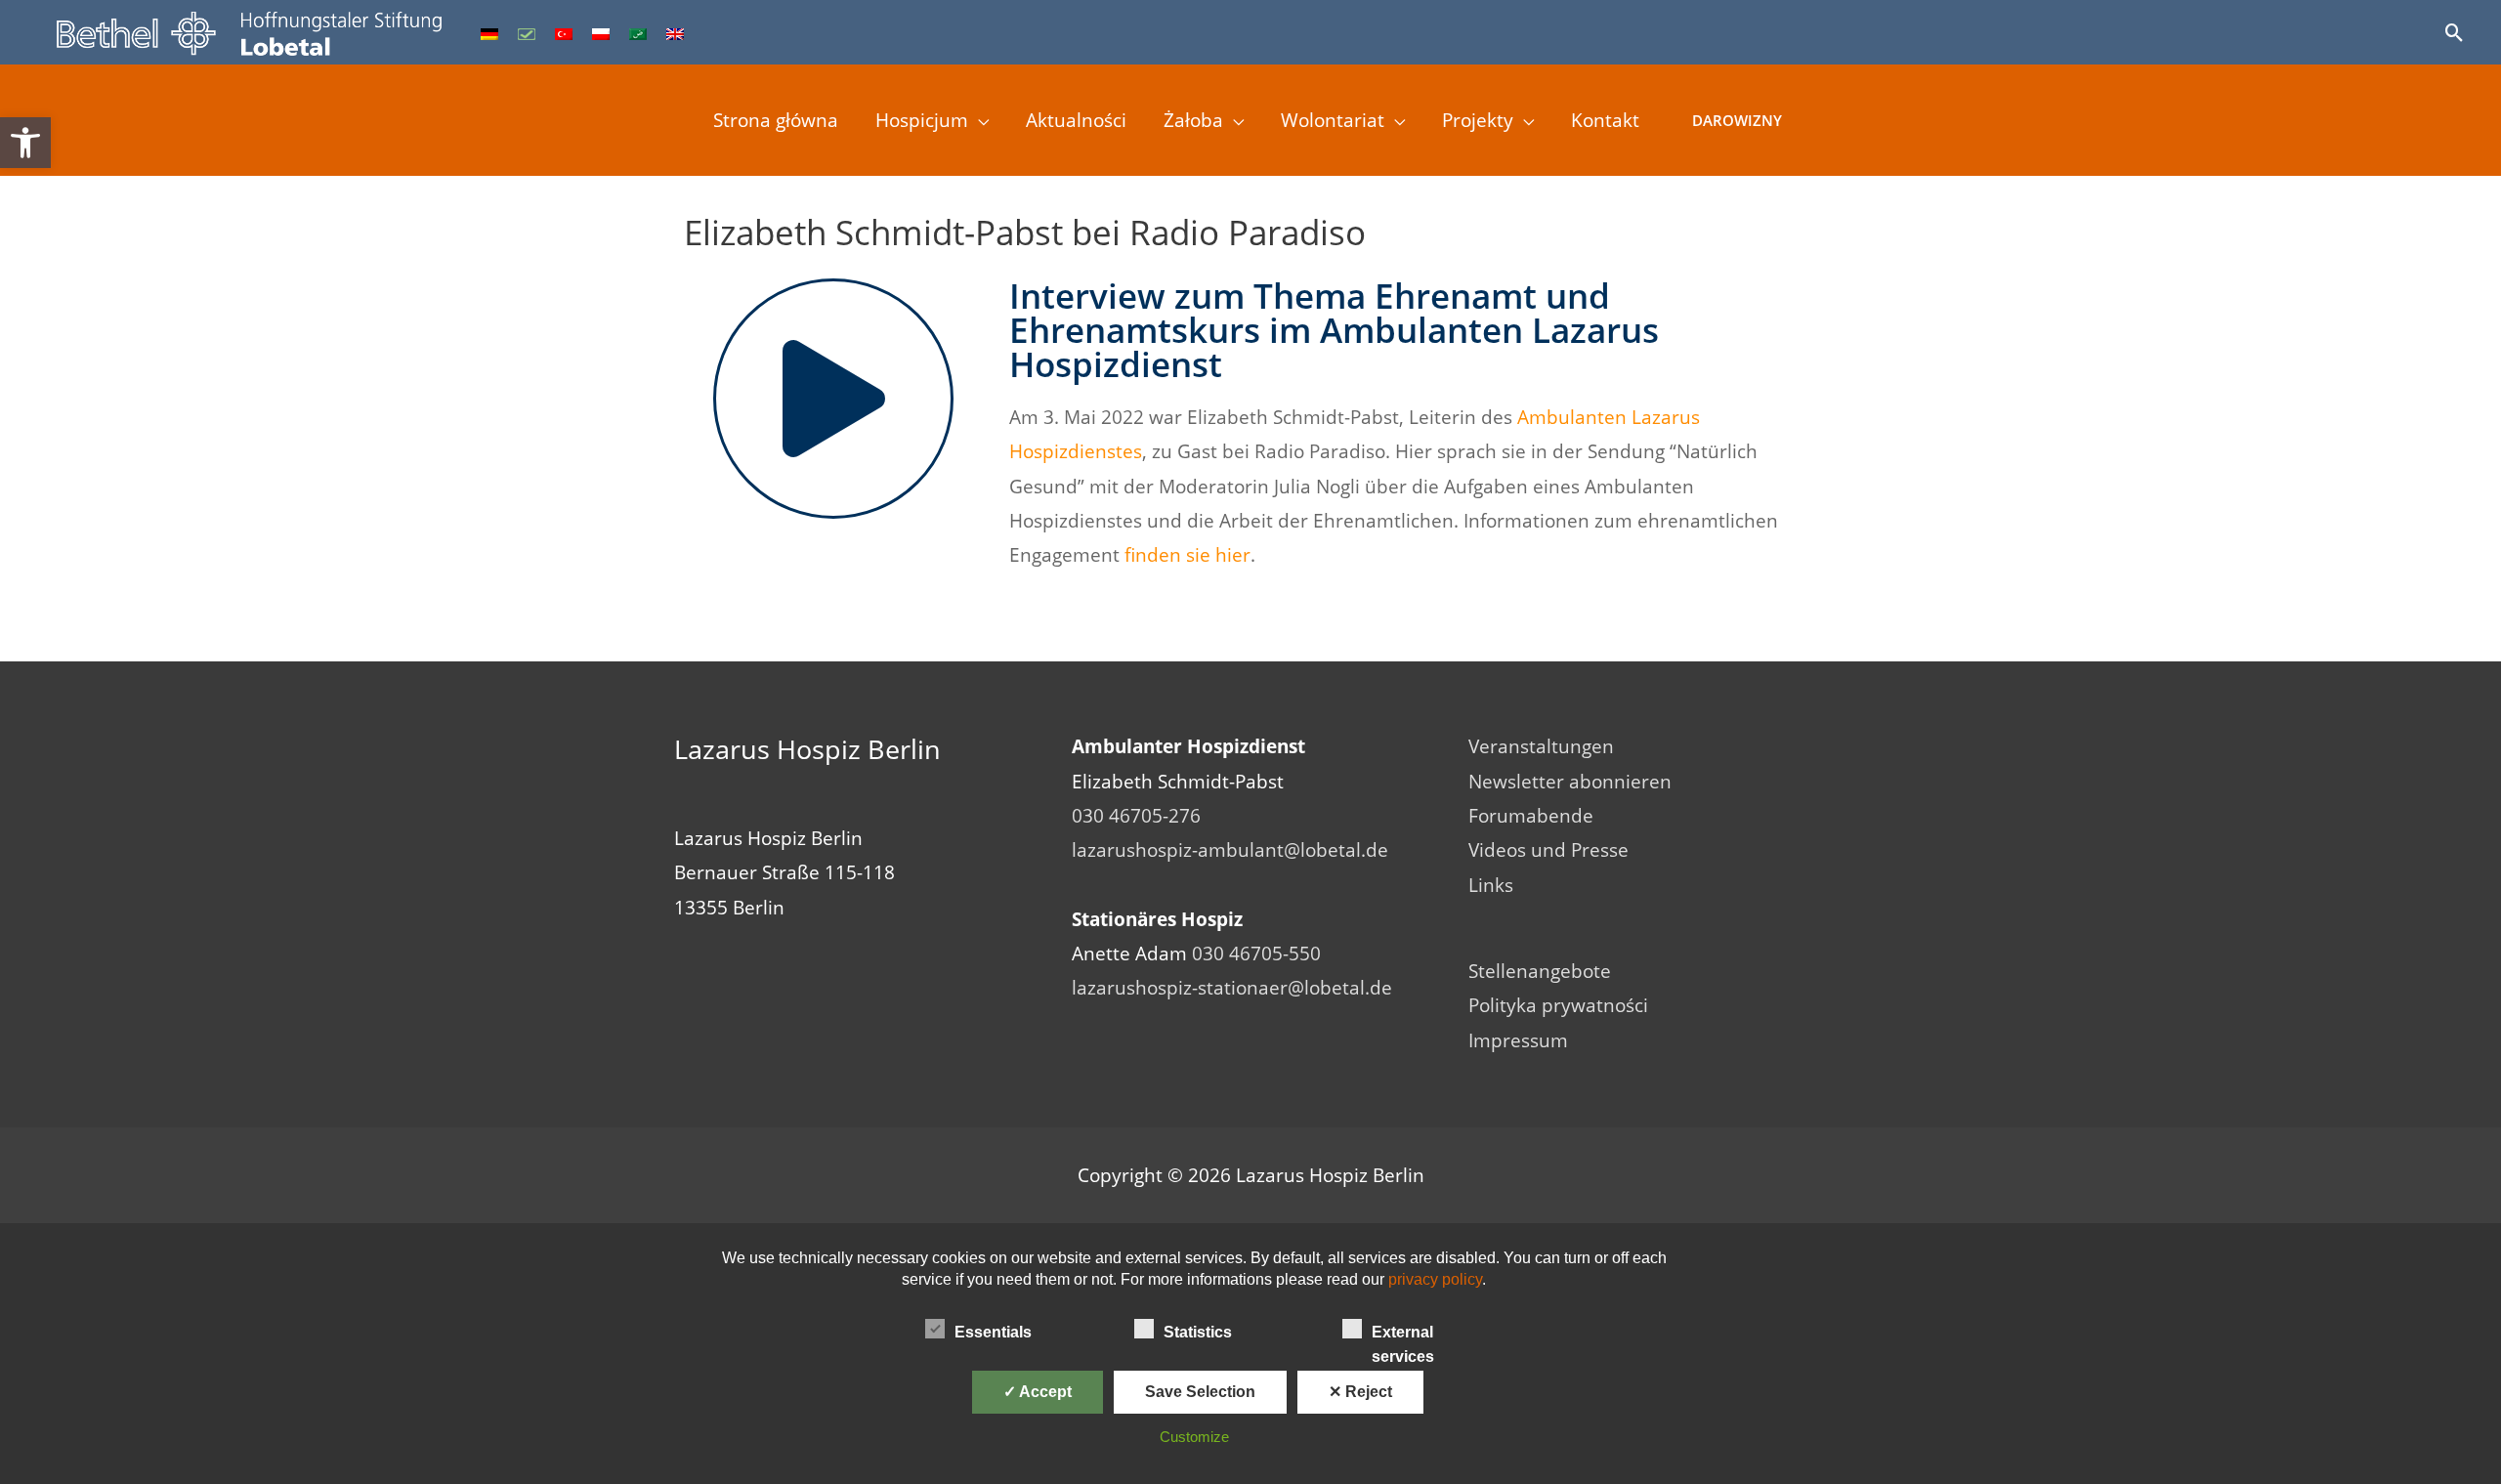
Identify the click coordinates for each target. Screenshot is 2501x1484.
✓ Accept (1038, 1392)
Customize (1194, 1437)
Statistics (1198, 1332)
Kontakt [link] (1605, 120)
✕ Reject (1360, 1392)
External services (1403, 1334)
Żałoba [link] (1193, 120)
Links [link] (1491, 885)
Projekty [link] (1478, 120)
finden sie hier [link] (1187, 555)
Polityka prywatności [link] (1558, 1005)
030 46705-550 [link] (1256, 954)
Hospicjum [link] (922, 120)
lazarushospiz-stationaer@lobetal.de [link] (1232, 988)
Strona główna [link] (776, 120)
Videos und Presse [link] (1548, 850)
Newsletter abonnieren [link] (1570, 782)
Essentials (993, 1332)
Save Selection (1200, 1392)
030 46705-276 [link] (1136, 816)
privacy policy (1435, 1279)
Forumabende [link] (1531, 816)
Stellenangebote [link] (1540, 971)
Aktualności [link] (1076, 120)
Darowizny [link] (1737, 120)
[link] (25, 143)
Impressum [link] (1518, 1040)
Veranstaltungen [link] (1541, 746)
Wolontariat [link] (1333, 120)
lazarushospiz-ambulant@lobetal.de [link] (1230, 850)
